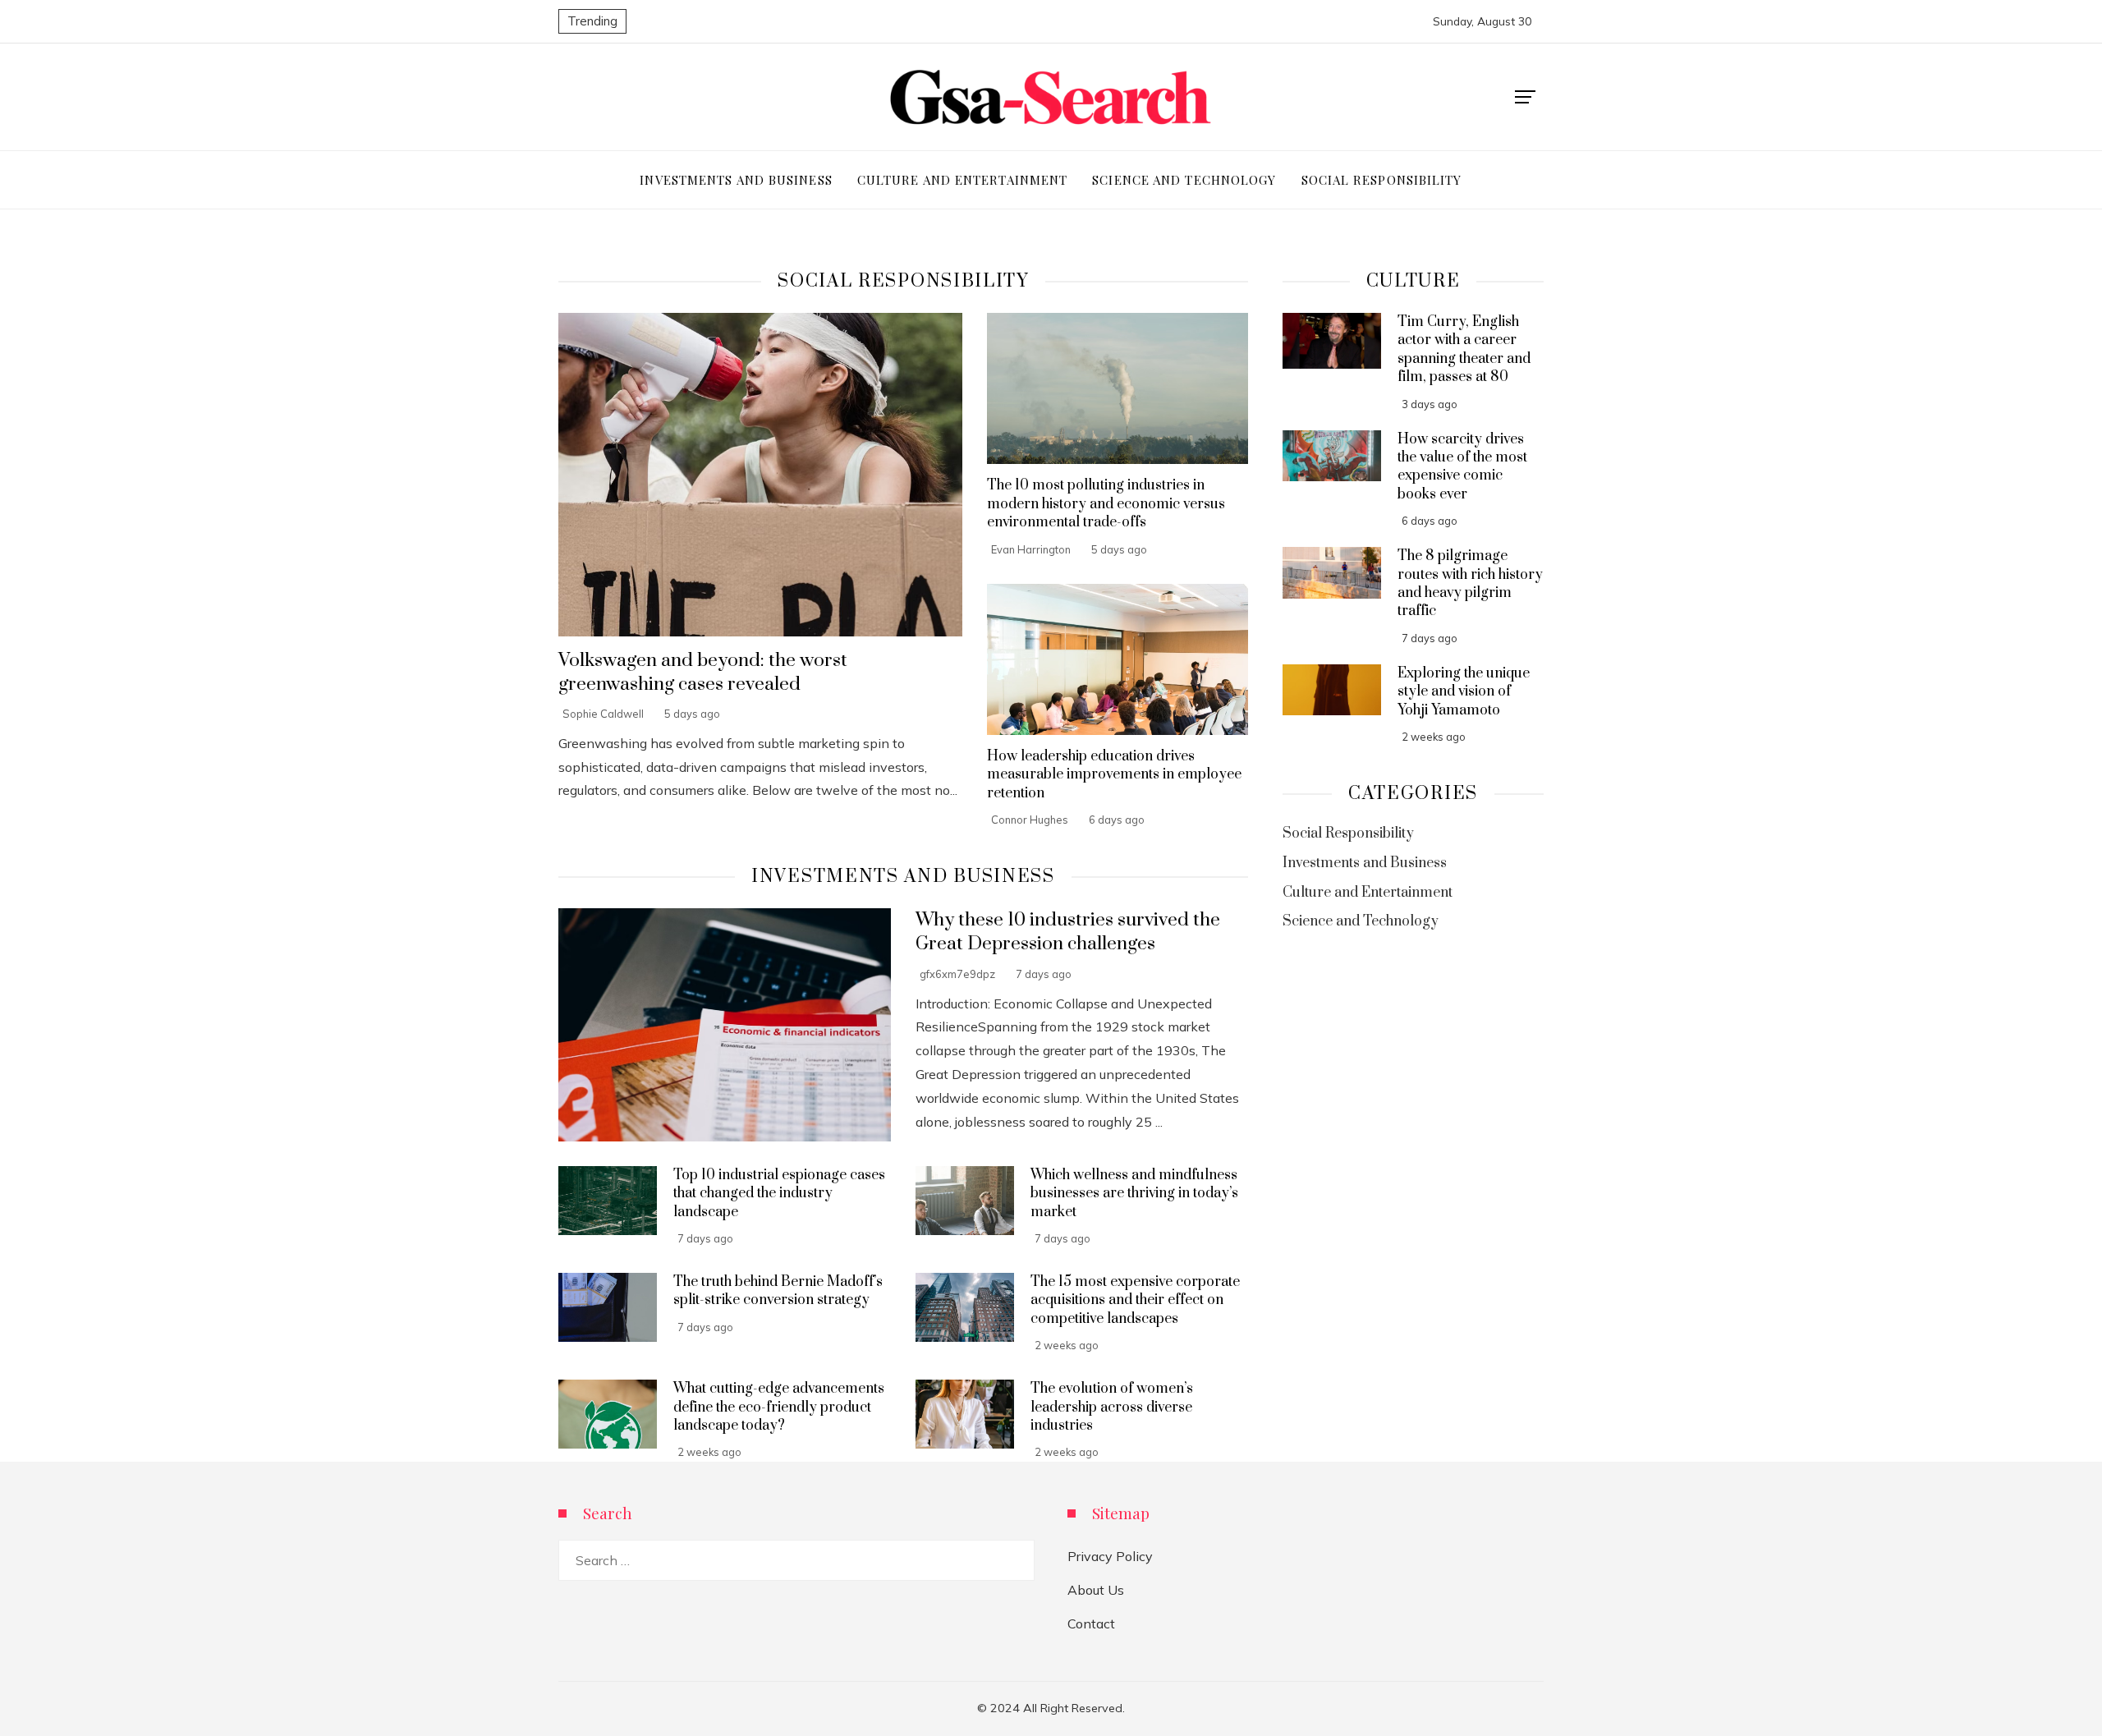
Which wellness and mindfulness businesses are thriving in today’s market (1134, 1194)
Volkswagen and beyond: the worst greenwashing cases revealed (703, 673)
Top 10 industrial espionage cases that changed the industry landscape (779, 1194)
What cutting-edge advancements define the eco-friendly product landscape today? (779, 1407)
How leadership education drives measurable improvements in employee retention (1114, 775)
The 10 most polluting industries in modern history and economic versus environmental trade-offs (1106, 504)
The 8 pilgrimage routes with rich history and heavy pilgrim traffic (1470, 583)
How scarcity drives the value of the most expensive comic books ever (1462, 467)
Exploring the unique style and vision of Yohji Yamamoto (1464, 692)
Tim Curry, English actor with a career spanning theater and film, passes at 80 (1464, 349)
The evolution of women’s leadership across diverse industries (1112, 1407)
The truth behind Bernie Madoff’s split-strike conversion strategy (778, 1291)
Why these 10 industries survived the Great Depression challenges (1068, 932)
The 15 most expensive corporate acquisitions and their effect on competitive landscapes (1135, 1300)
